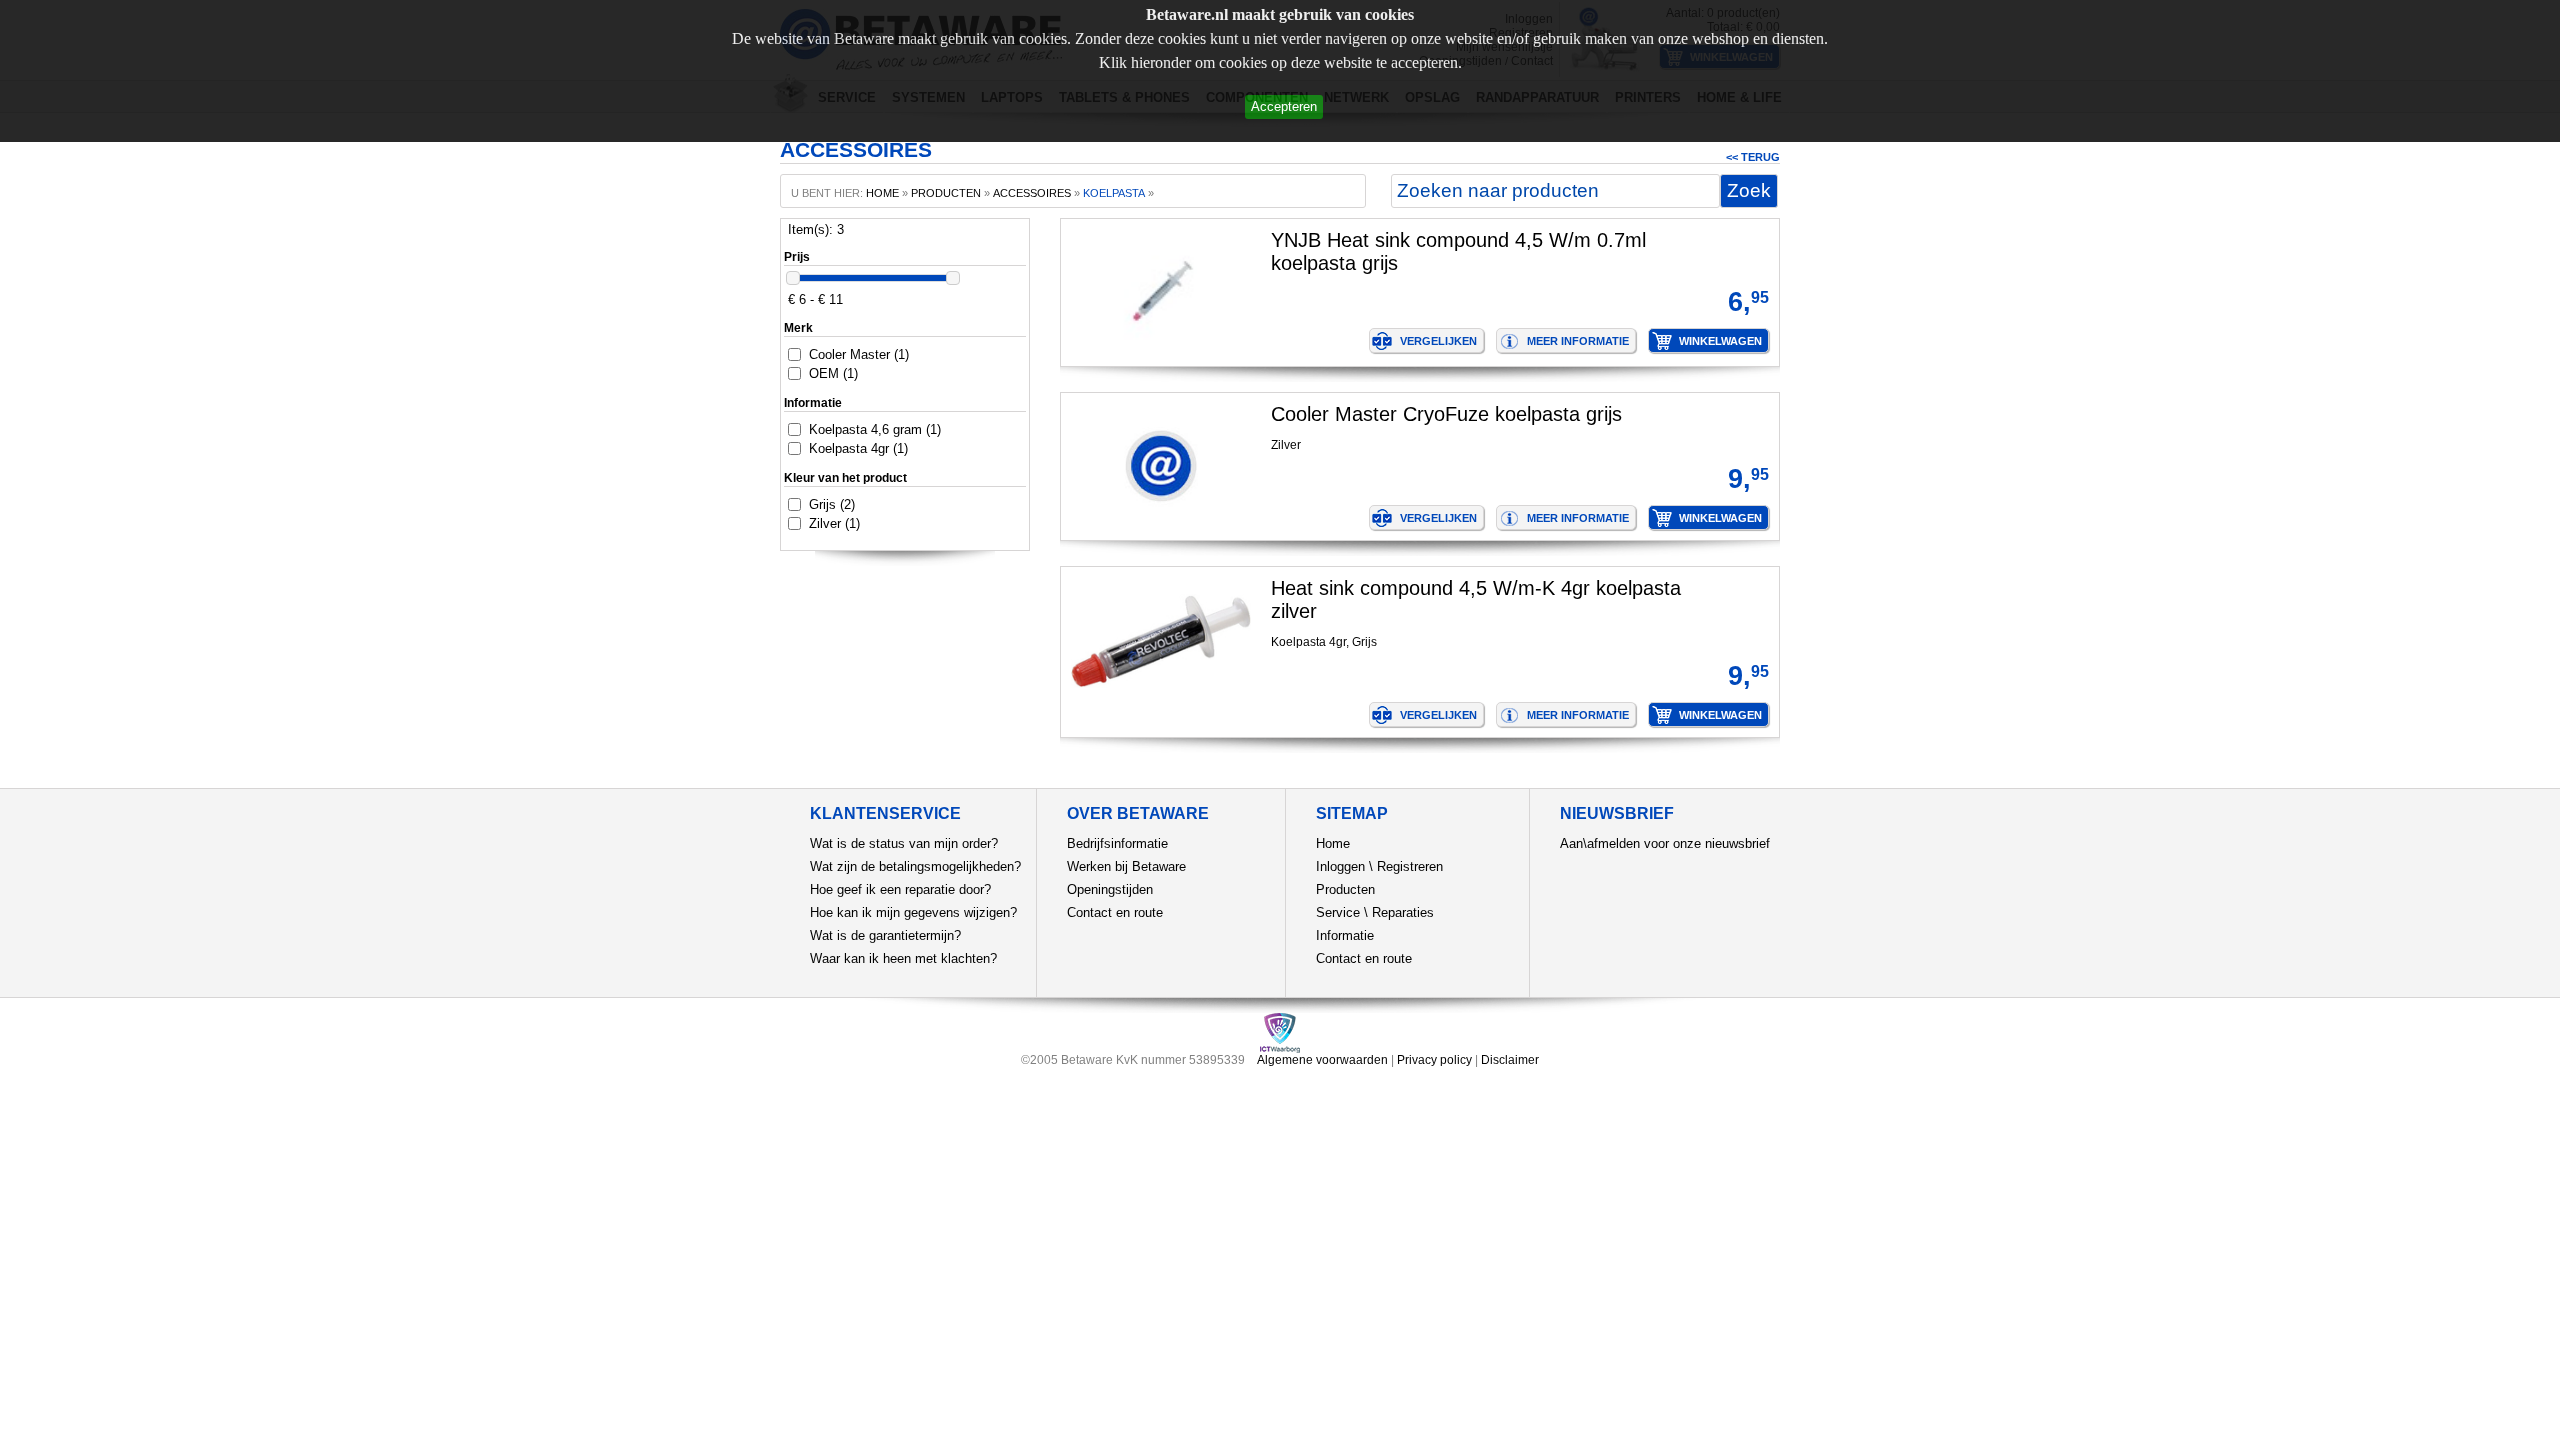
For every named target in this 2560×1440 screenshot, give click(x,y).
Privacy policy (1434, 1060)
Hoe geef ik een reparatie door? (900, 889)
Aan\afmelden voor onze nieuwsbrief (1665, 843)
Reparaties (1403, 912)
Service (1338, 912)
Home (1333, 843)
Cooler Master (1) (859, 354)
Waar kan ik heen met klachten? (903, 958)
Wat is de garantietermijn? (885, 935)
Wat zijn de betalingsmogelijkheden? (915, 866)
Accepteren (1284, 106)
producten (946, 193)
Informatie (1345, 935)
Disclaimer (1510, 1060)
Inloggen (1340, 866)
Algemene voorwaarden (1322, 1060)
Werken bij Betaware (1126, 866)
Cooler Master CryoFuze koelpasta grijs (1446, 414)
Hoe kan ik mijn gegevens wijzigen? (913, 912)
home (882, 193)
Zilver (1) (834, 523)
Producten (1345, 889)
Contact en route (1115, 912)
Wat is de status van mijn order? (904, 843)
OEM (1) (833, 373)
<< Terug (1753, 157)
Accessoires (1032, 193)
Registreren (1410, 866)
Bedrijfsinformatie (1117, 843)
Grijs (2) (832, 504)
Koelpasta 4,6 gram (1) (875, 429)
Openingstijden (1110, 889)
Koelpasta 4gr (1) (858, 448)
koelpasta (1114, 193)
